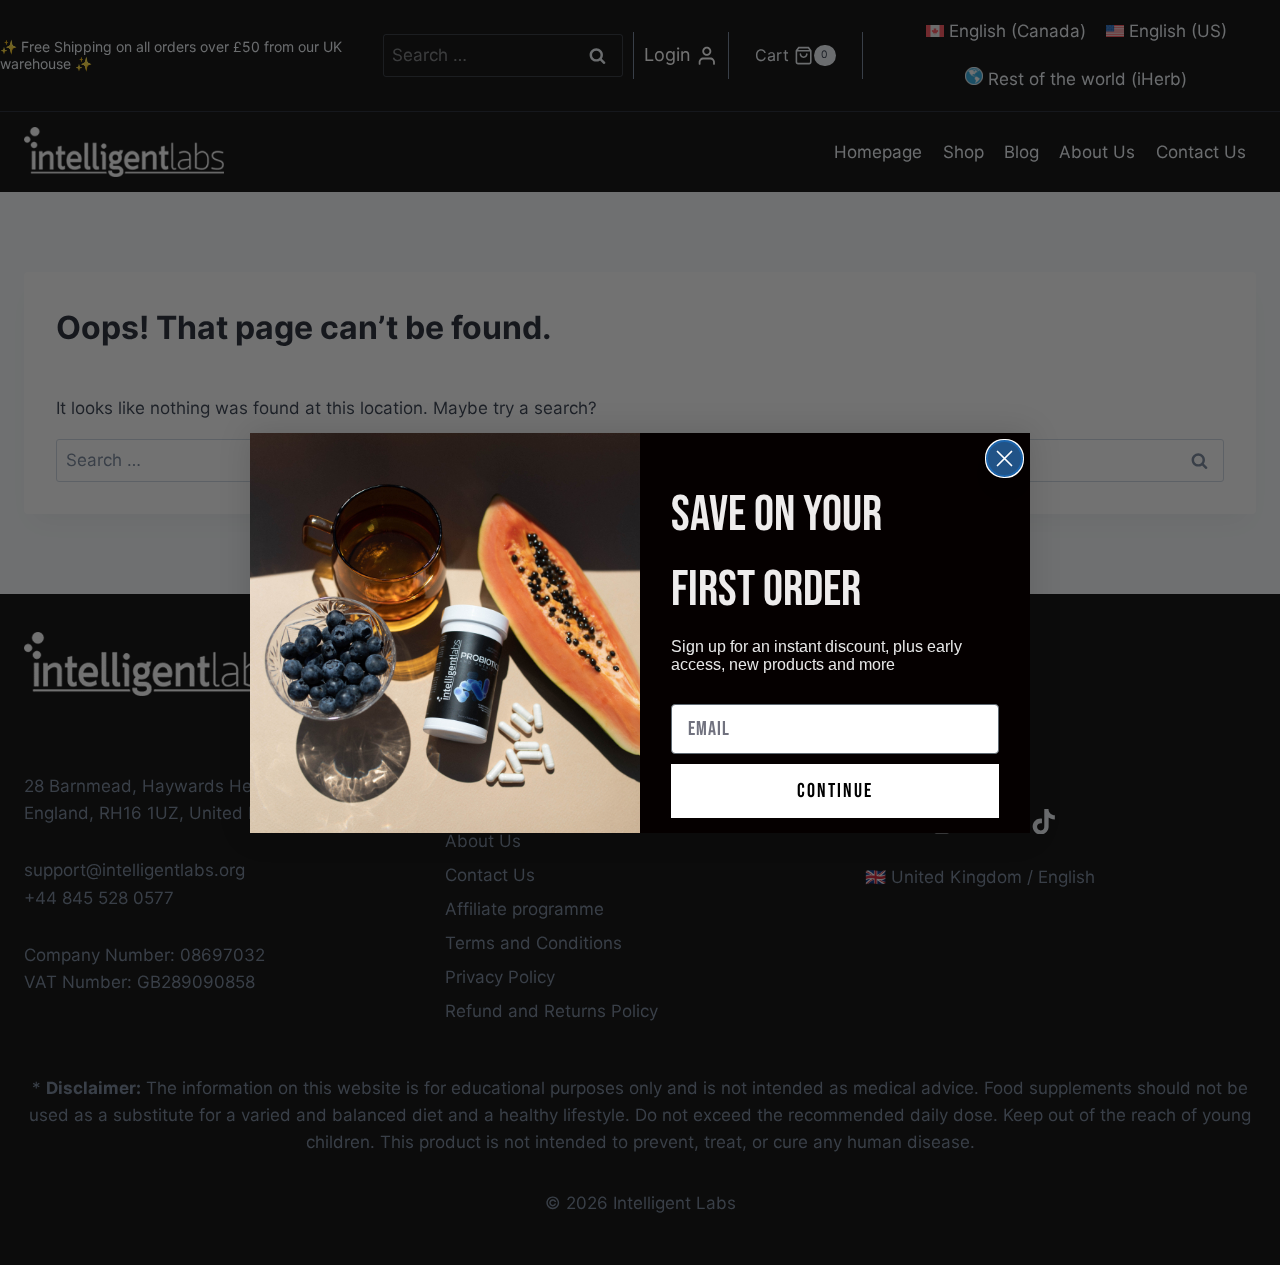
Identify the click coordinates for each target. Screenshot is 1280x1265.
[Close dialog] (1004, 458)
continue (835, 791)
